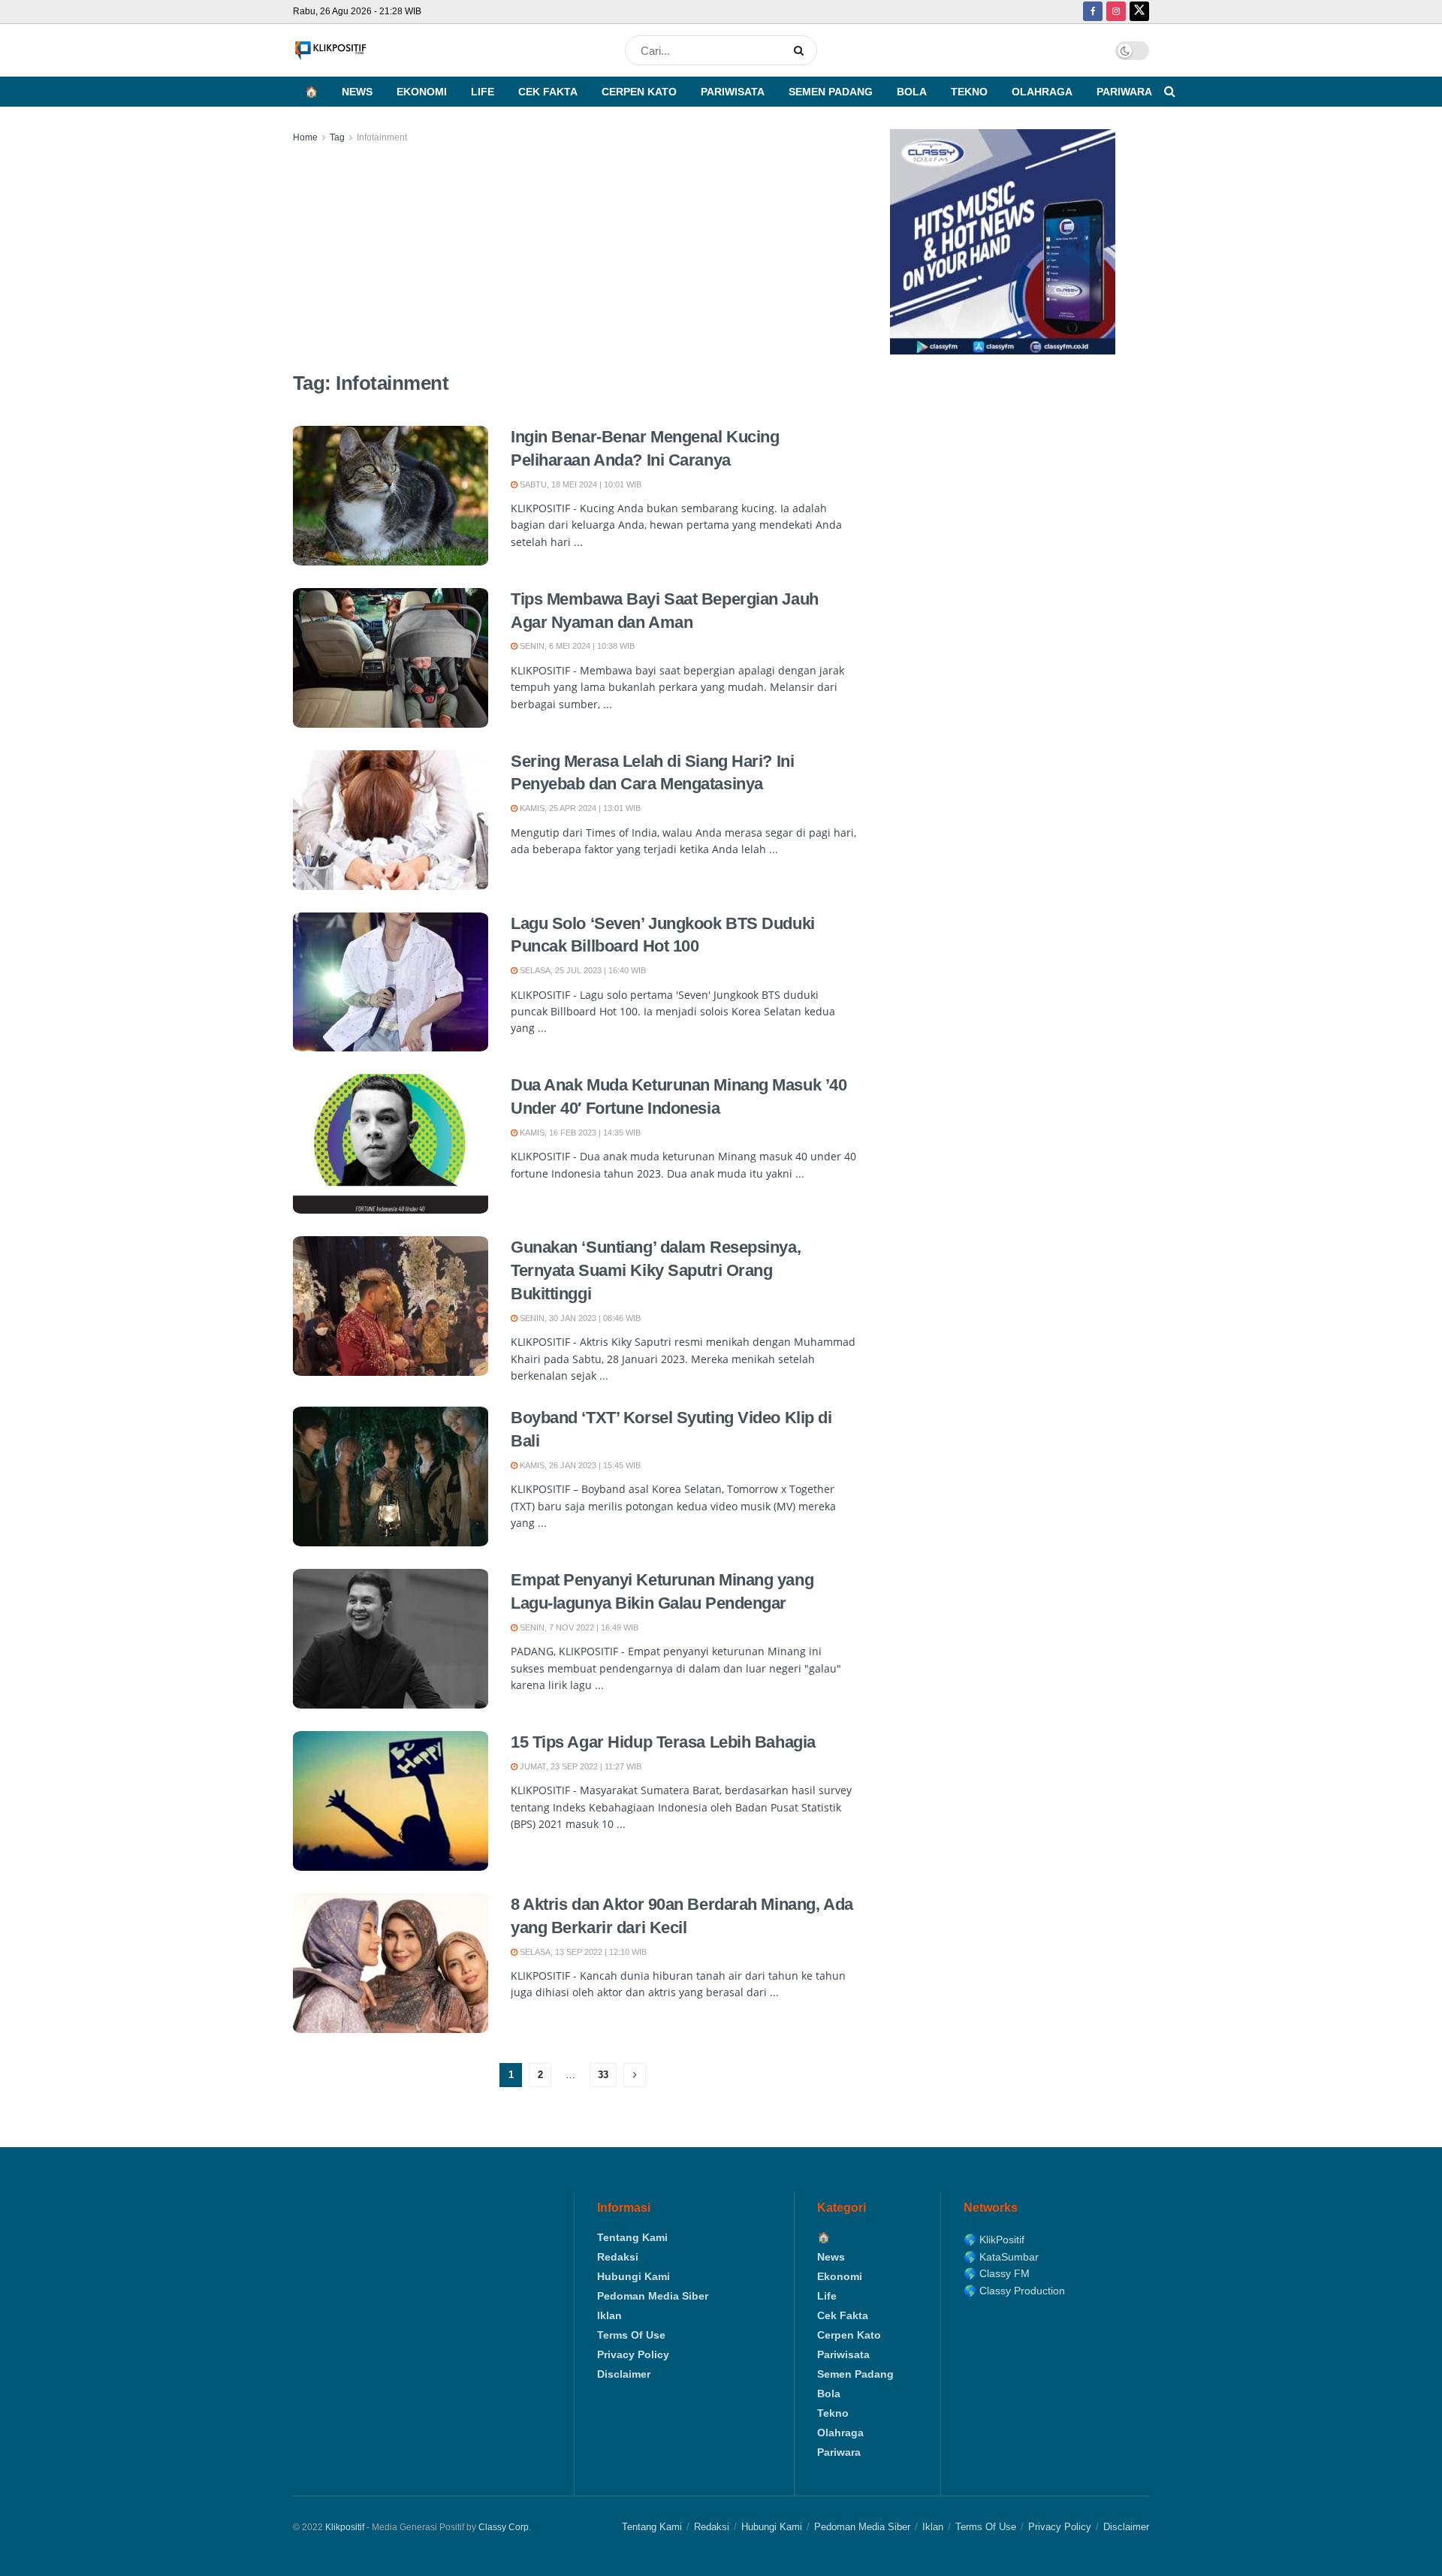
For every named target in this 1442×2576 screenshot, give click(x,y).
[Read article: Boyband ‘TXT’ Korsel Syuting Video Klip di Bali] (391, 1477)
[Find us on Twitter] (1139, 12)
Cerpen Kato (639, 92)
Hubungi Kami (634, 2276)
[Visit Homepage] (330, 51)
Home (305, 137)
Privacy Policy (633, 2354)
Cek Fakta (548, 92)
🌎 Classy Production (1014, 2291)
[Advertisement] (575, 258)
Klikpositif (345, 2527)
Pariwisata (733, 92)
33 (603, 2075)
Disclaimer (624, 2374)
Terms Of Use (631, 2335)
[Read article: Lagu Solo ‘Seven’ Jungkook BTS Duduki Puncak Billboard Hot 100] (391, 982)
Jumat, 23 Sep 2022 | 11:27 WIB (579, 1766)
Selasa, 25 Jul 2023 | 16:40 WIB (582, 970)
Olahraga (1042, 92)
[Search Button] (802, 50)
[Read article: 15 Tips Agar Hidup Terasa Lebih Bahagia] (391, 1801)
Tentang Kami (632, 2237)
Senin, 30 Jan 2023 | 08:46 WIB (579, 1318)
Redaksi (618, 2257)
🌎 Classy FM (997, 2273)
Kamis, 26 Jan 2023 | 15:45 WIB (579, 1465)
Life (483, 92)
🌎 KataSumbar (1001, 2257)
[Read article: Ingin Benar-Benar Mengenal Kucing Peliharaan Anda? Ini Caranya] (391, 496)
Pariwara (1124, 92)
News (357, 92)
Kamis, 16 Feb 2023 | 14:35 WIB (579, 1133)
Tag (337, 137)
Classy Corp (504, 2527)
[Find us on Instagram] (1116, 12)
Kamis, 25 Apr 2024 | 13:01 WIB (579, 808)
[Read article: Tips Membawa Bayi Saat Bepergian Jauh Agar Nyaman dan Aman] (391, 658)
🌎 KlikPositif (994, 2240)
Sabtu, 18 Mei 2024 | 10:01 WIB (579, 484)
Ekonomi (422, 92)
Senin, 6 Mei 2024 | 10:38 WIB (576, 646)
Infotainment (382, 137)
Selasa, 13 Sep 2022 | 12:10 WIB (582, 1952)
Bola (912, 92)
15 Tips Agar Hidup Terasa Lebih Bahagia (663, 1742)
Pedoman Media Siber (653, 2296)
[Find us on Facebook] (1093, 12)
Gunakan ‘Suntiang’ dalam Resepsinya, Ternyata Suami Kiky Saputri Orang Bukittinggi (656, 1270)
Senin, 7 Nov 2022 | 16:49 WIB (578, 1627)
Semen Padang (831, 92)
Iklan (609, 2315)
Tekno (969, 92)
